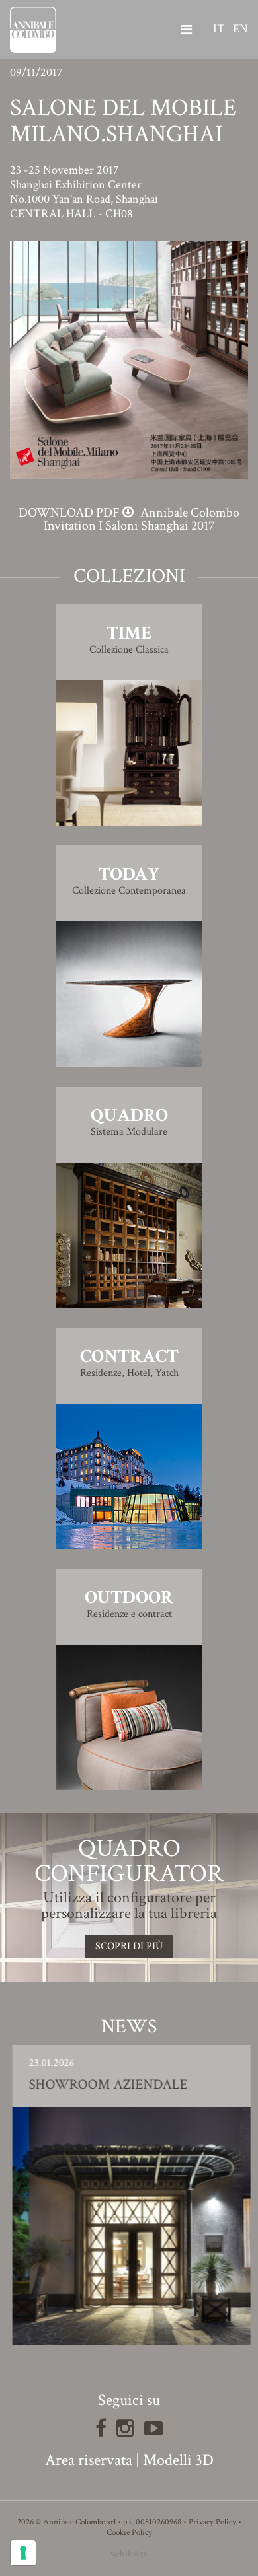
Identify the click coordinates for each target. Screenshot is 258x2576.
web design (129, 2554)
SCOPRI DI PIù (129, 1946)
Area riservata (89, 2460)
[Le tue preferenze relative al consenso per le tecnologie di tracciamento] (23, 2553)
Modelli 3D (178, 2460)
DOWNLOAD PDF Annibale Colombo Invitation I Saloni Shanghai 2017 (129, 519)
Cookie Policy (129, 2533)
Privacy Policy (212, 2522)
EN (240, 29)
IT (219, 29)
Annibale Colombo (33, 30)
